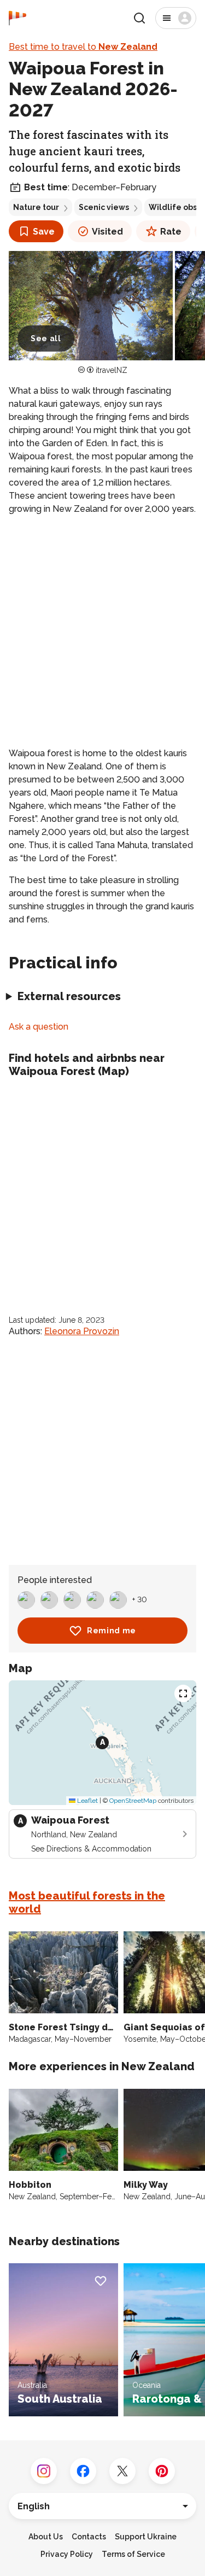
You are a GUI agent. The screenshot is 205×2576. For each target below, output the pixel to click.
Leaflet (87, 1801)
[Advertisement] (102, 631)
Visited (107, 232)
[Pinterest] (162, 2471)
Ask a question (39, 1027)
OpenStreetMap (133, 1801)
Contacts (89, 2537)
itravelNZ (112, 370)
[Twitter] (122, 2471)
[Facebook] (83, 2471)
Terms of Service (133, 2554)
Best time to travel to (83, 47)
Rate (171, 232)
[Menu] (176, 18)
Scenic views (104, 207)
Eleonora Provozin (82, 1331)
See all (46, 338)
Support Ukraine (146, 2537)
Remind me (112, 1631)
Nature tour (36, 207)
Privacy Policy (67, 2554)
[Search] (139, 18)
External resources (69, 996)
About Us (46, 2537)
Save (44, 232)
